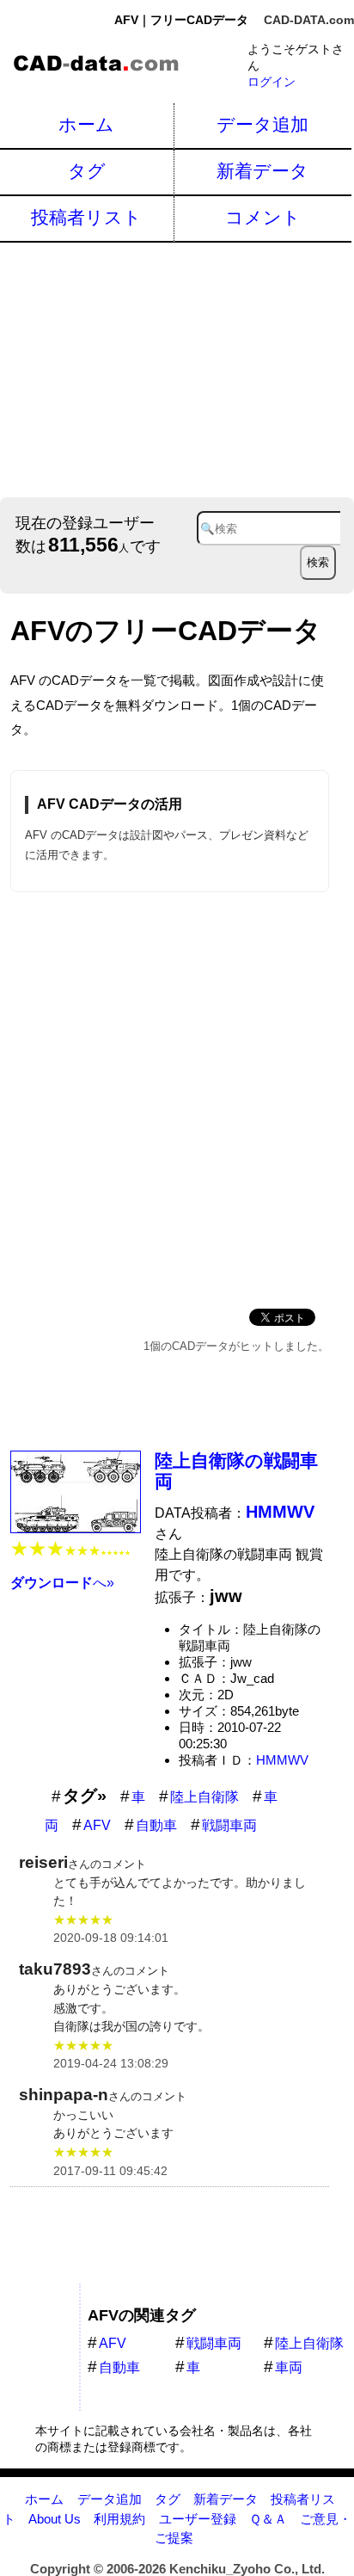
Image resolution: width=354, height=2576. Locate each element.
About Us (55, 2519)
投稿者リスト (86, 217)
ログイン (272, 82)
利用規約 (119, 2519)
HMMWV (282, 1760)
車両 (289, 2367)
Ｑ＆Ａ (268, 2519)
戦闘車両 (229, 1825)
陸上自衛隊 (204, 1797)
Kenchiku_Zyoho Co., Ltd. (247, 2569)
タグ (87, 171)
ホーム (86, 124)
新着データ (262, 171)
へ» (62, 1583)
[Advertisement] (177, 368)
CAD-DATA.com (309, 20)
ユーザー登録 (198, 2519)
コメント (263, 217)
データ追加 (262, 124)
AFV (97, 1825)
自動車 (156, 1825)
